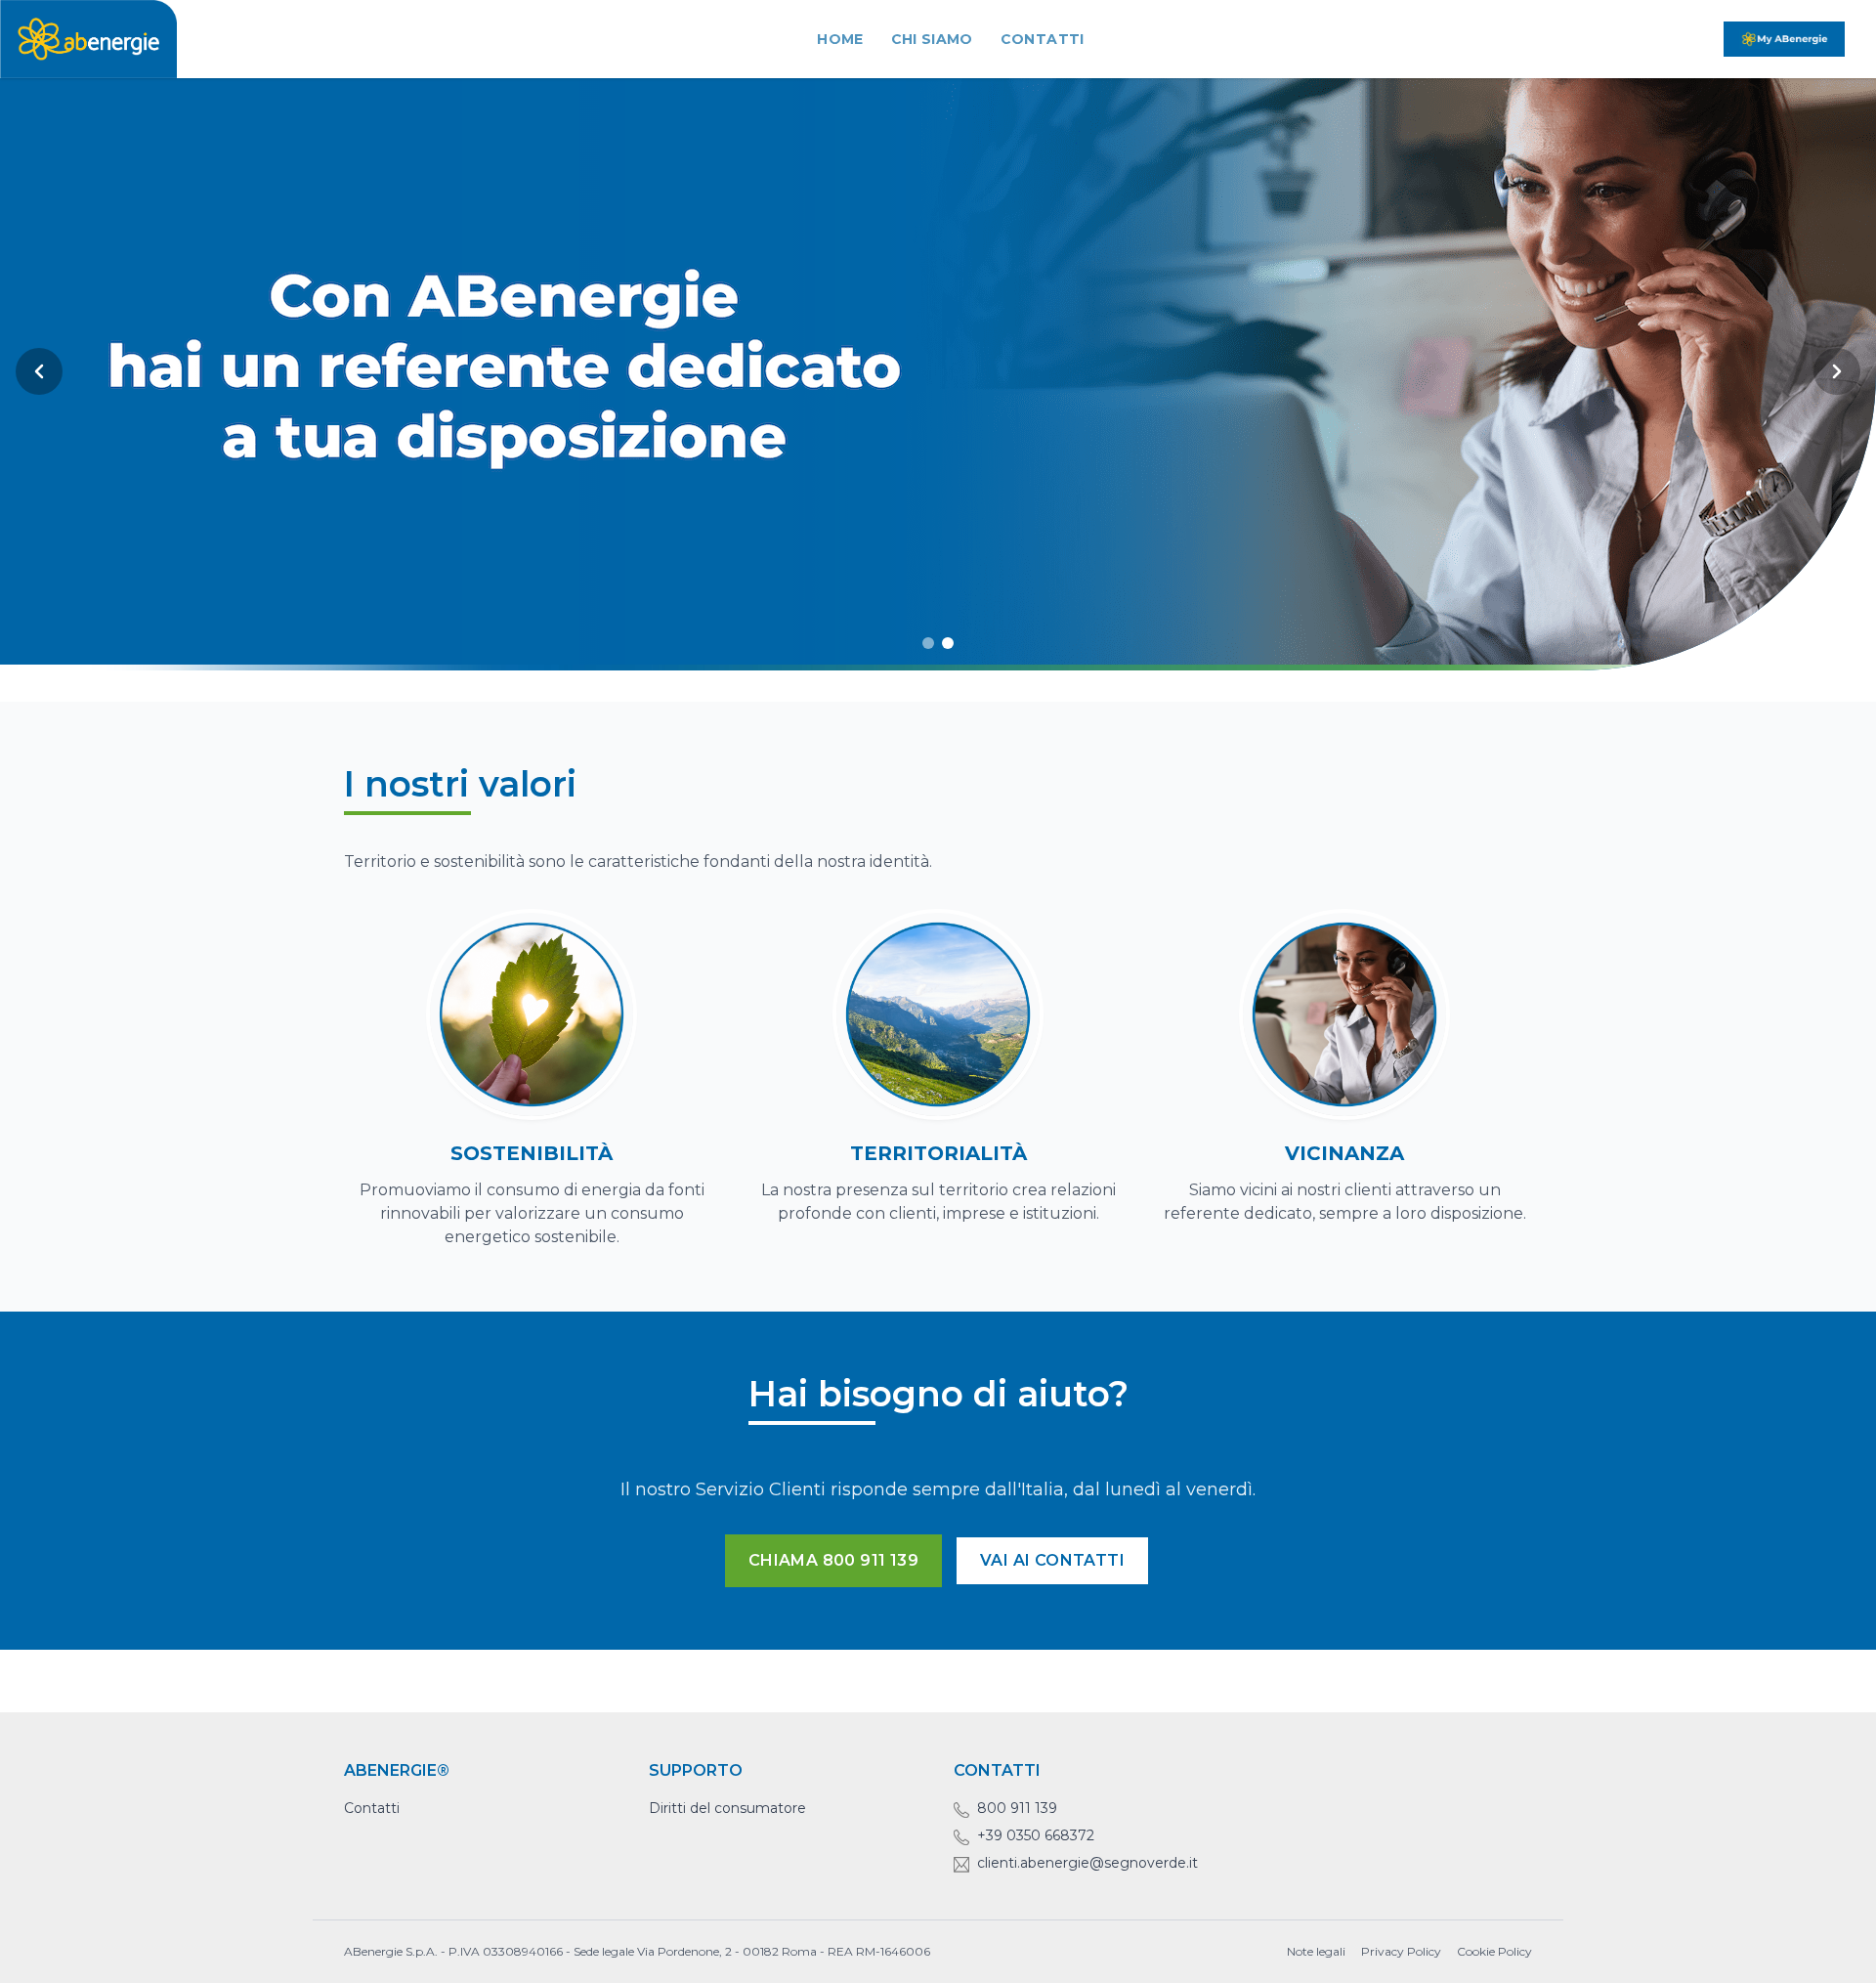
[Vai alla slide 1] (928, 643)
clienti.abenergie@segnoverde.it (1087, 1863)
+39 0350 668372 (1036, 1835)
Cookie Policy (1494, 1951)
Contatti (1043, 39)
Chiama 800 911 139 (833, 1560)
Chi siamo (932, 39)
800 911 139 (1017, 1808)
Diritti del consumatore (727, 1808)
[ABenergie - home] (88, 39)
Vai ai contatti (1052, 1560)
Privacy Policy (1401, 1951)
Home (840, 39)
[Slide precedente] (39, 371)
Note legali (1316, 1951)
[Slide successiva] (1837, 371)
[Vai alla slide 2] (948, 643)
